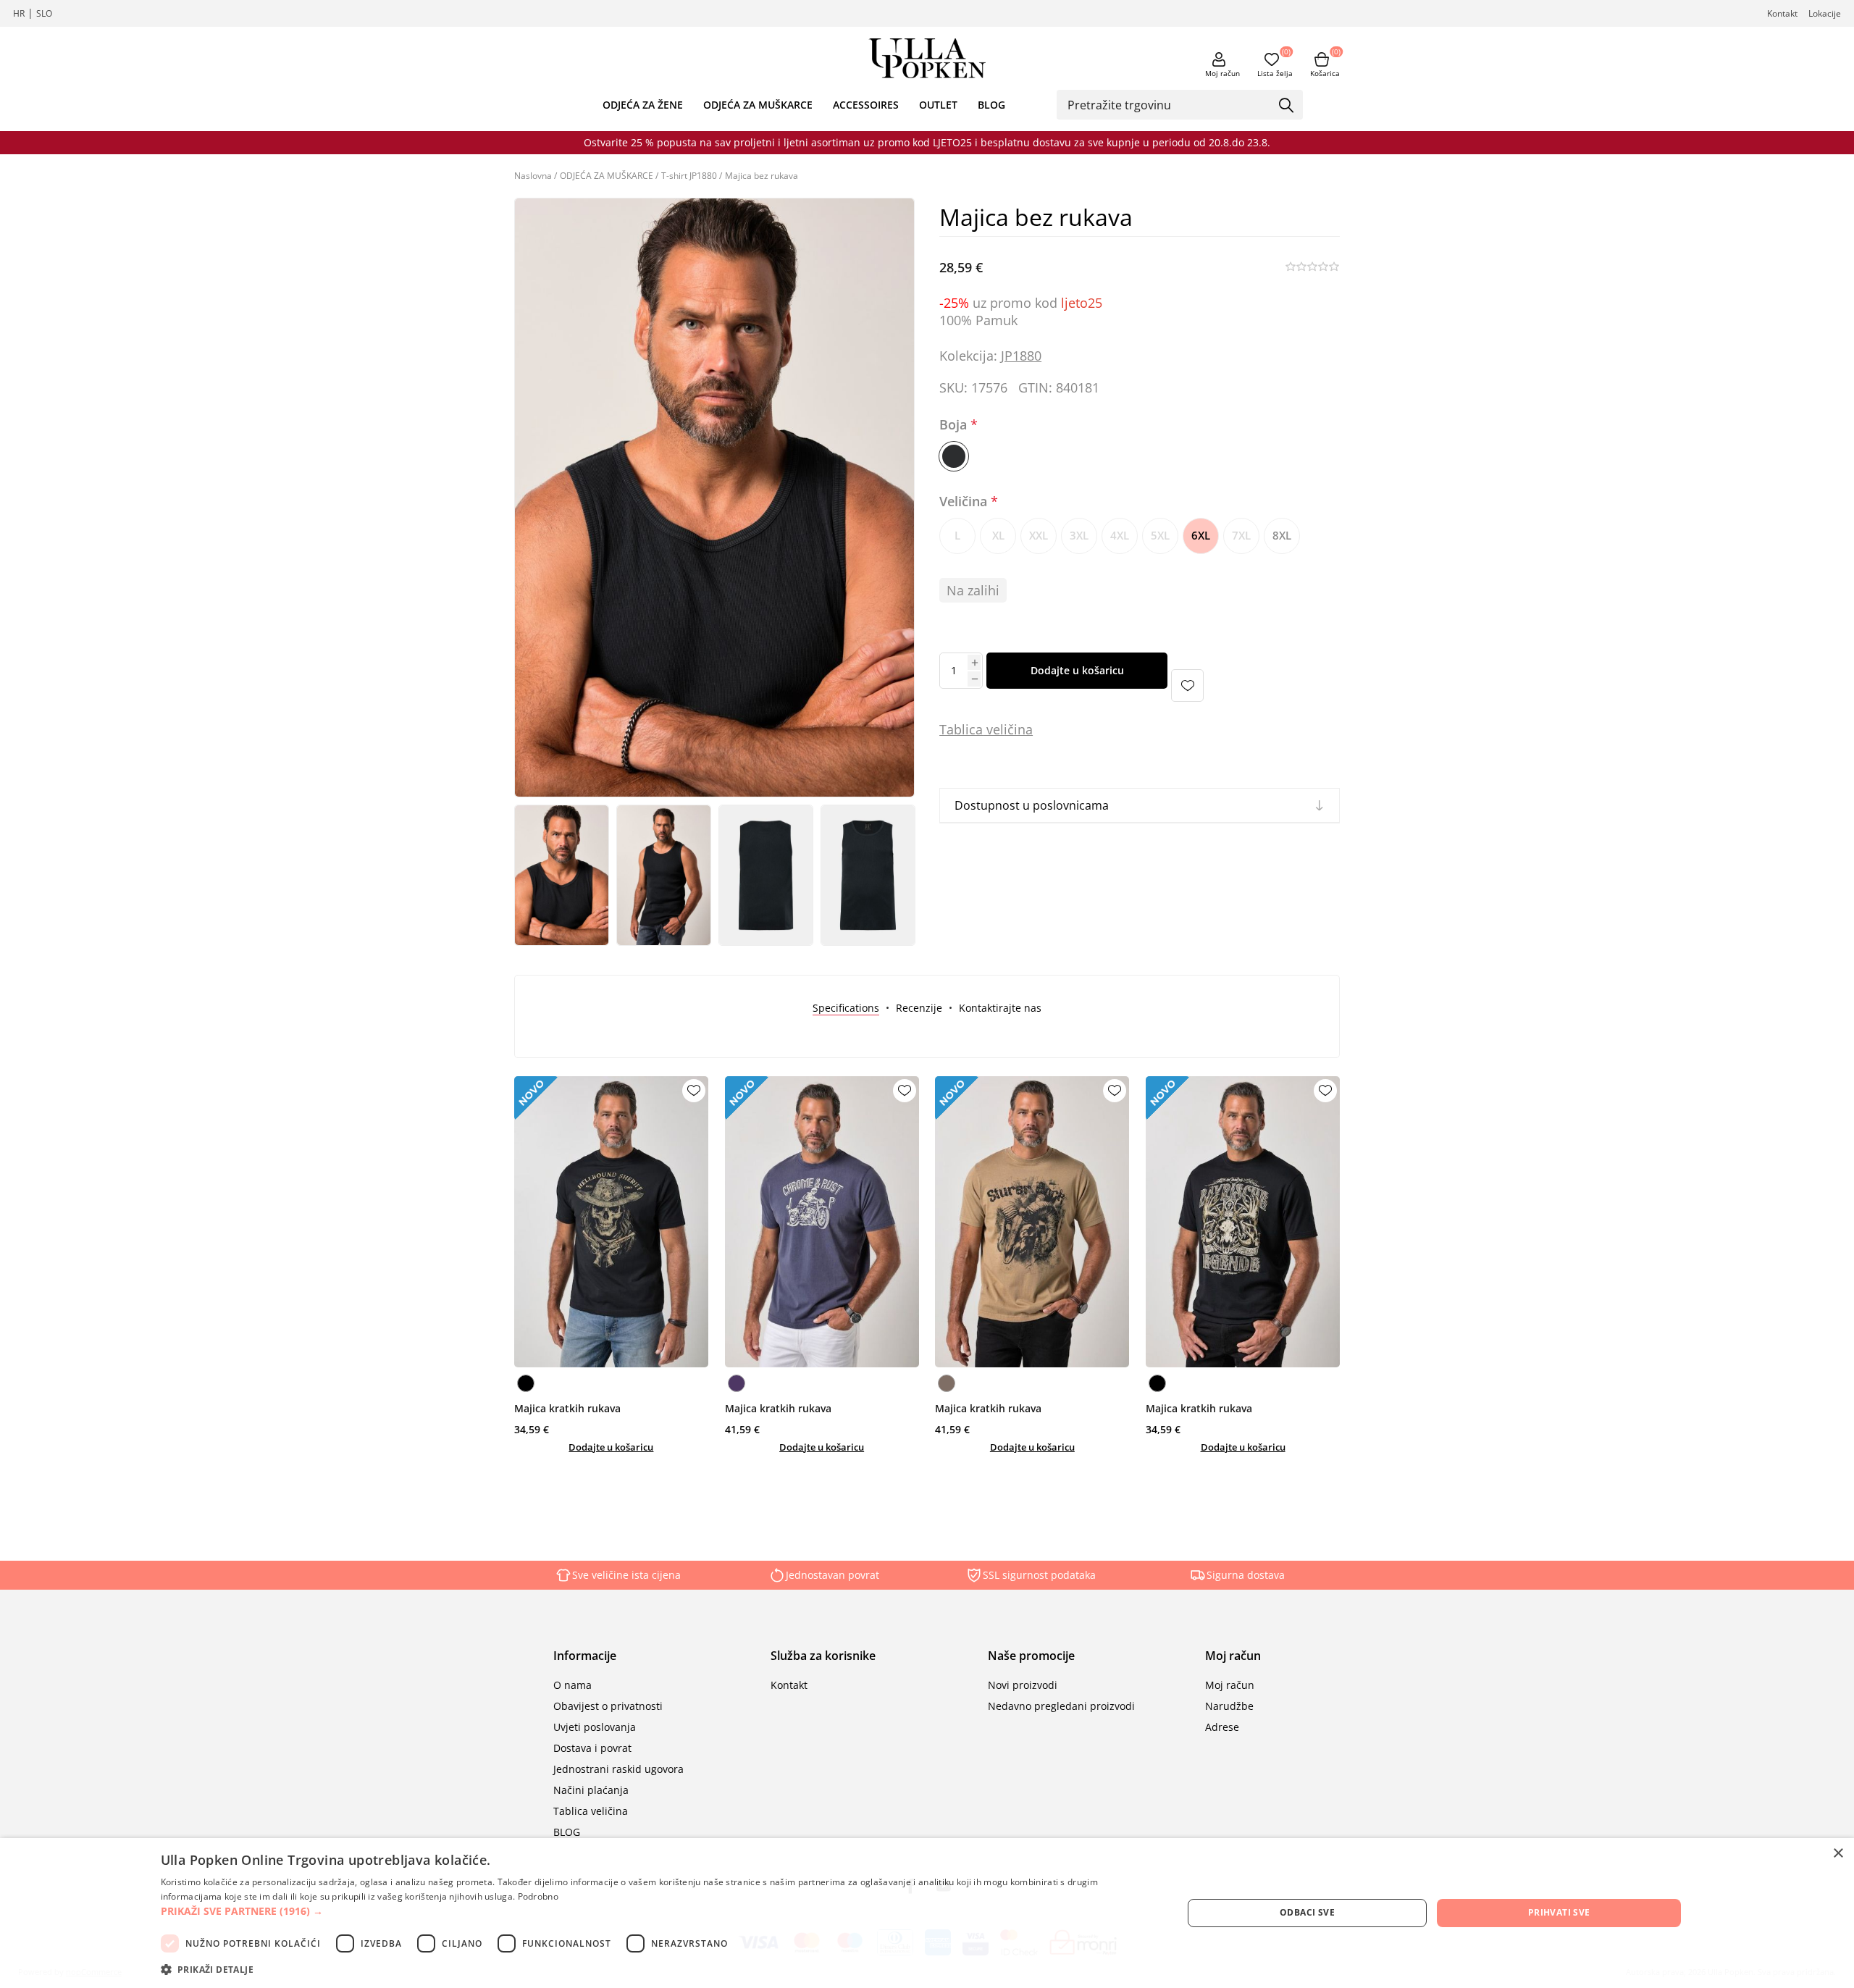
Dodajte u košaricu (1077, 670)
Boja (955, 425)
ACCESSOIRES (866, 105)
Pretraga (1287, 106)
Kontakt (1782, 13)
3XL (1079, 535)
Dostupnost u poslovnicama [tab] (1032, 805)
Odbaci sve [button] (1307, 1912)
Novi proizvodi (1023, 1685)
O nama (572, 1685)
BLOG (991, 105)
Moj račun (1222, 73)
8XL (1282, 535)
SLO (44, 13)
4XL (1120, 535)
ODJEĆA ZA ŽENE (643, 105)
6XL (1201, 535)
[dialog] (927, 1913)
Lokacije (1825, 13)
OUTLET (938, 105)
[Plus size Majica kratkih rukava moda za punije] (611, 1222)
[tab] (846, 1008)
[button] (657, 1911)
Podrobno (538, 1896)
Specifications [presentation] (846, 1008)
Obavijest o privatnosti (608, 1706)
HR (19, 13)
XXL (1039, 535)
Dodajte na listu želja (1187, 685)
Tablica (961, 729)
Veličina (965, 501)
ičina (1018, 729)
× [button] (1838, 1854)
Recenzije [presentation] (919, 1008)
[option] (562, 875)
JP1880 (1021, 356)
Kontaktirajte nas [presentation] (1000, 1008)
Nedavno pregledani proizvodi (1061, 1706)
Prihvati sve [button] (1559, 1912)
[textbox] (1169, 104)
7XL (1241, 535)
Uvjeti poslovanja (595, 1727)
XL (998, 535)
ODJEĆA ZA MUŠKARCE (758, 105)
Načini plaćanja (591, 1790)
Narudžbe (1229, 1706)
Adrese (1222, 1727)
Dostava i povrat (592, 1748)
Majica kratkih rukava (567, 1408)
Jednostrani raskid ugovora (618, 1769)
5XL (1160, 535)
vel (993, 729)
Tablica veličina (591, 1811)
